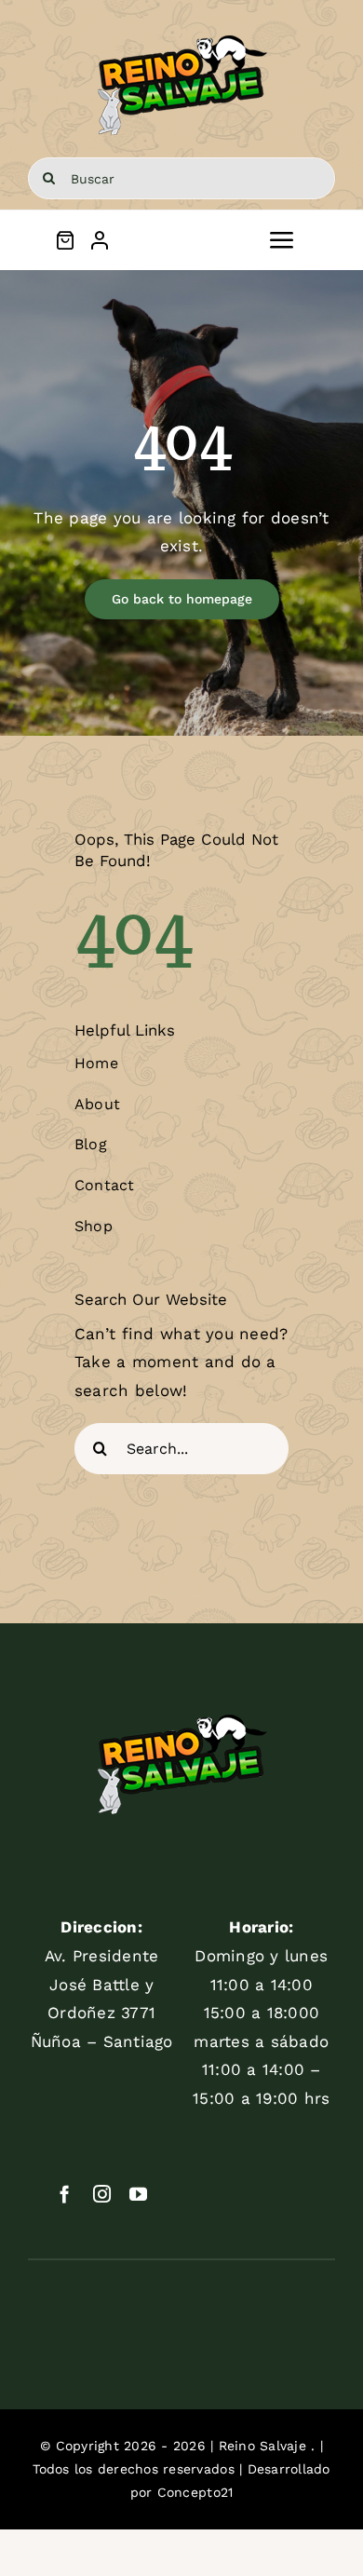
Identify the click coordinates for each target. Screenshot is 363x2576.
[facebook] (65, 2194)
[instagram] (102, 2194)
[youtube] (138, 2194)
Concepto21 (195, 2492)
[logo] (182, 35)
